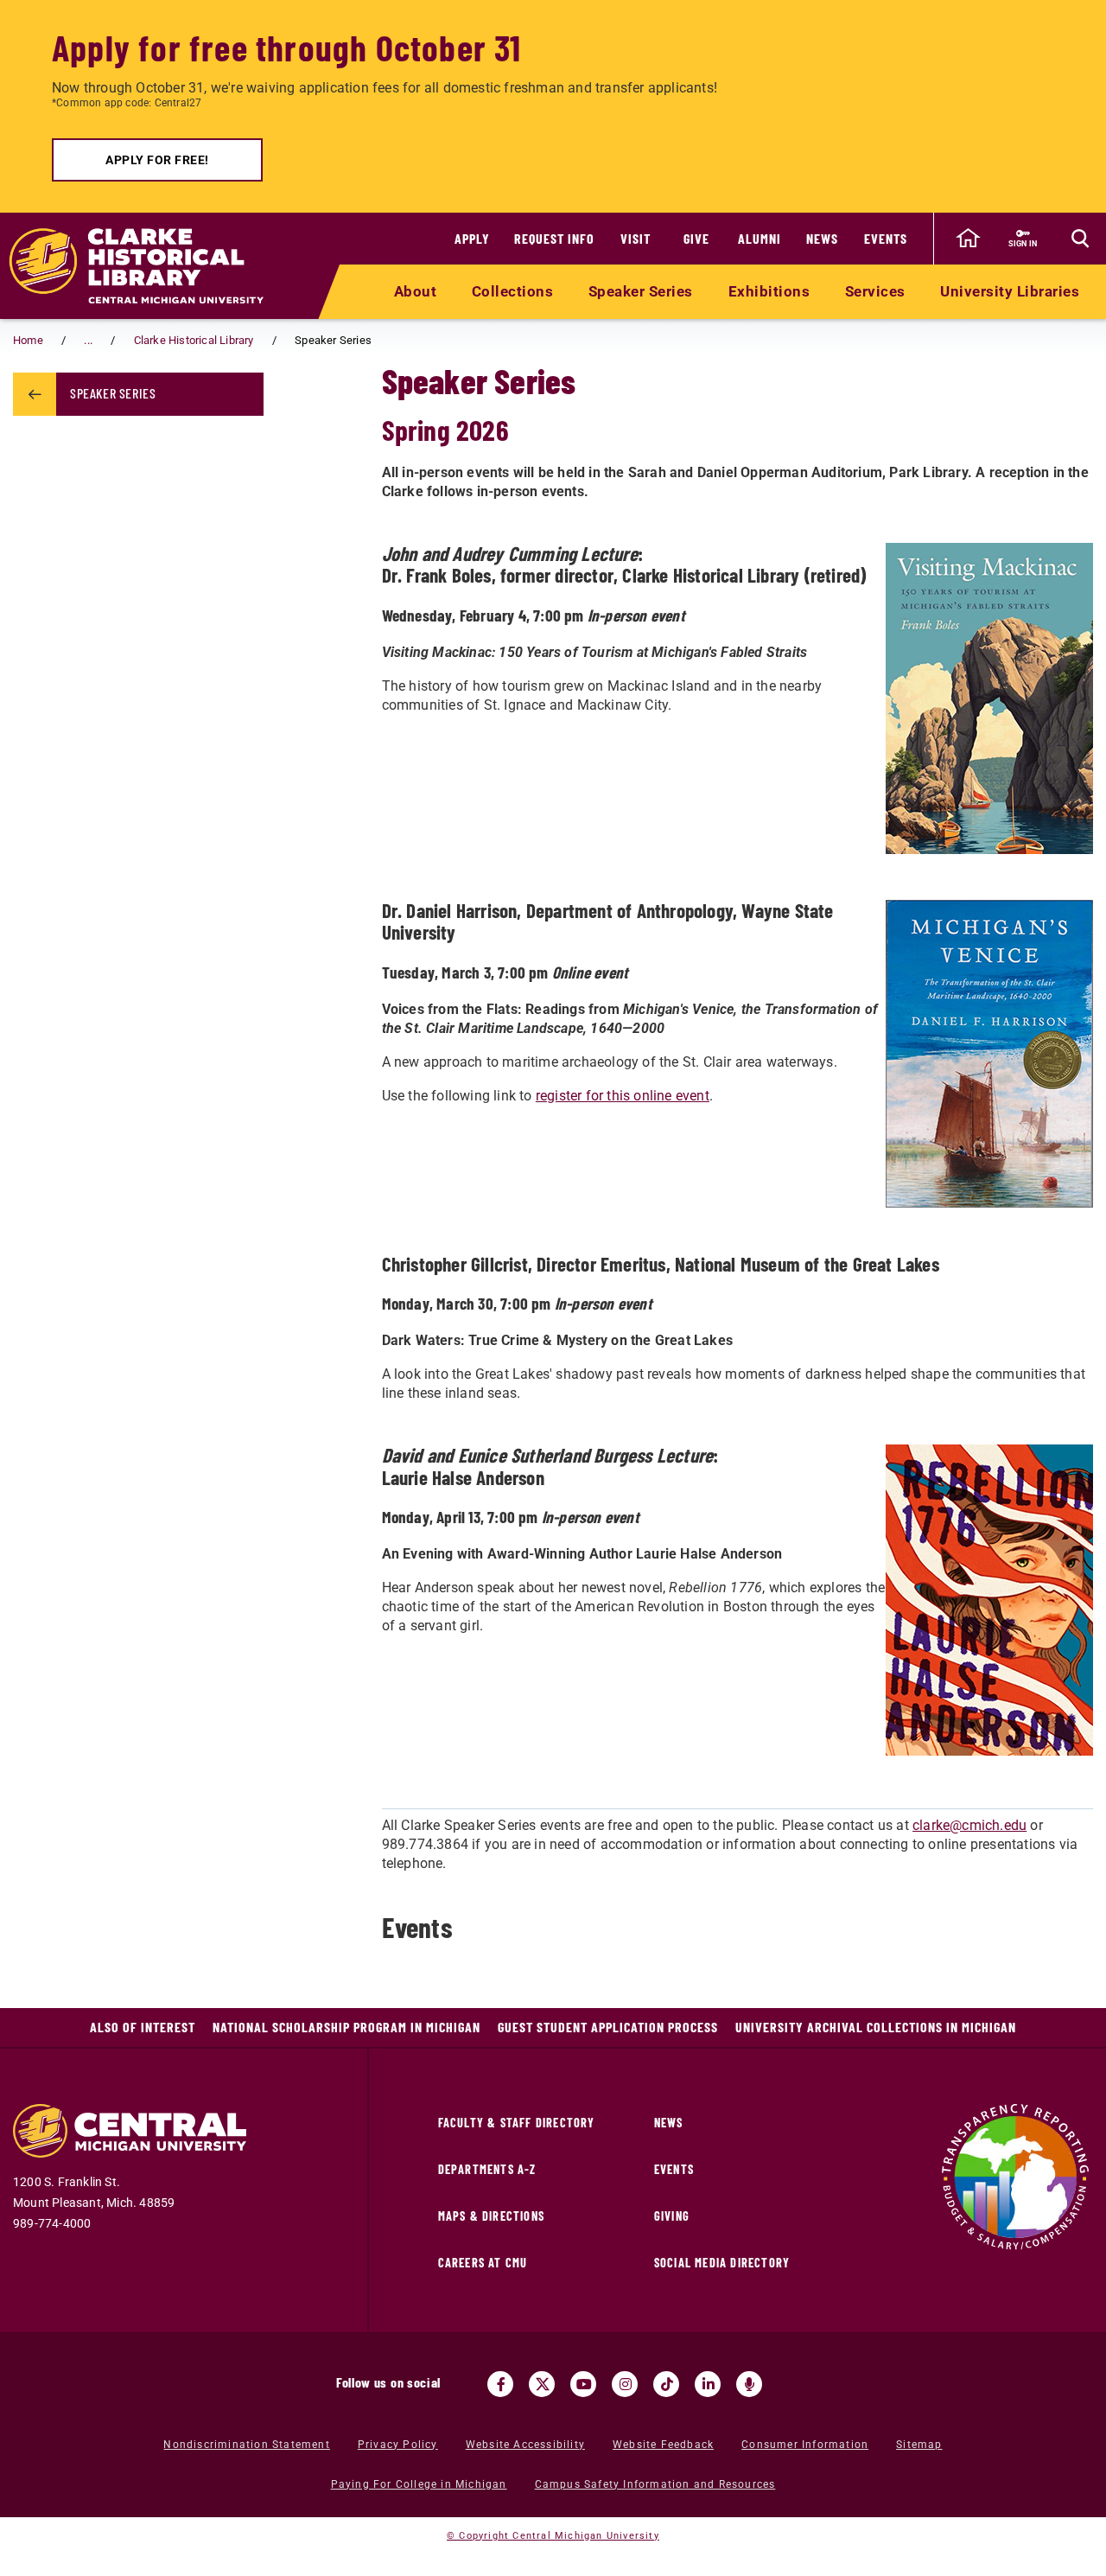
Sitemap (919, 2445)
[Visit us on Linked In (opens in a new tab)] (708, 2384)
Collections (513, 291)
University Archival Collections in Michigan (876, 2027)
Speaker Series (641, 291)
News (822, 238)
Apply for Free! (157, 160)
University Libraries (1010, 291)
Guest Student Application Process (608, 2027)
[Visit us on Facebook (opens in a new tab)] (500, 2384)
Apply (472, 238)
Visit (636, 238)
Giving (672, 2216)
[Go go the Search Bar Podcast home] (749, 2384)
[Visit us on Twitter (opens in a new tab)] (542, 2384)
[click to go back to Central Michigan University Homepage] (968, 239)
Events (886, 238)
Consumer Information (805, 2445)
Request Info (554, 238)
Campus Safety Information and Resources (655, 2484)
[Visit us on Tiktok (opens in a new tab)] (666, 2384)
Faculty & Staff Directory (517, 2123)
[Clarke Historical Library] (147, 266)
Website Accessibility (525, 2445)
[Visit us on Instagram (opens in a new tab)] (625, 2384)
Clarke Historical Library (194, 340)
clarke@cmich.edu (969, 1825)
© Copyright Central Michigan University (553, 2536)
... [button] (88, 340)
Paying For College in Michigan (419, 2484)
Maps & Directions (491, 2216)
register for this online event (623, 1096)
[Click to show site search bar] (1080, 239)
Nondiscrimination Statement (246, 2445)
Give (696, 238)
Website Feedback (663, 2445)
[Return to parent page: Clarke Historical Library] (35, 394)
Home (28, 340)
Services (875, 291)
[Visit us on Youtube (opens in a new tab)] (583, 2384)
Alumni (760, 238)
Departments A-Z (487, 2169)
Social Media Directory (722, 2263)
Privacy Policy (398, 2445)
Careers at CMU (483, 2263)
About (416, 291)
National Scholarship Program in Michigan (346, 2027)
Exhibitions (769, 291)
